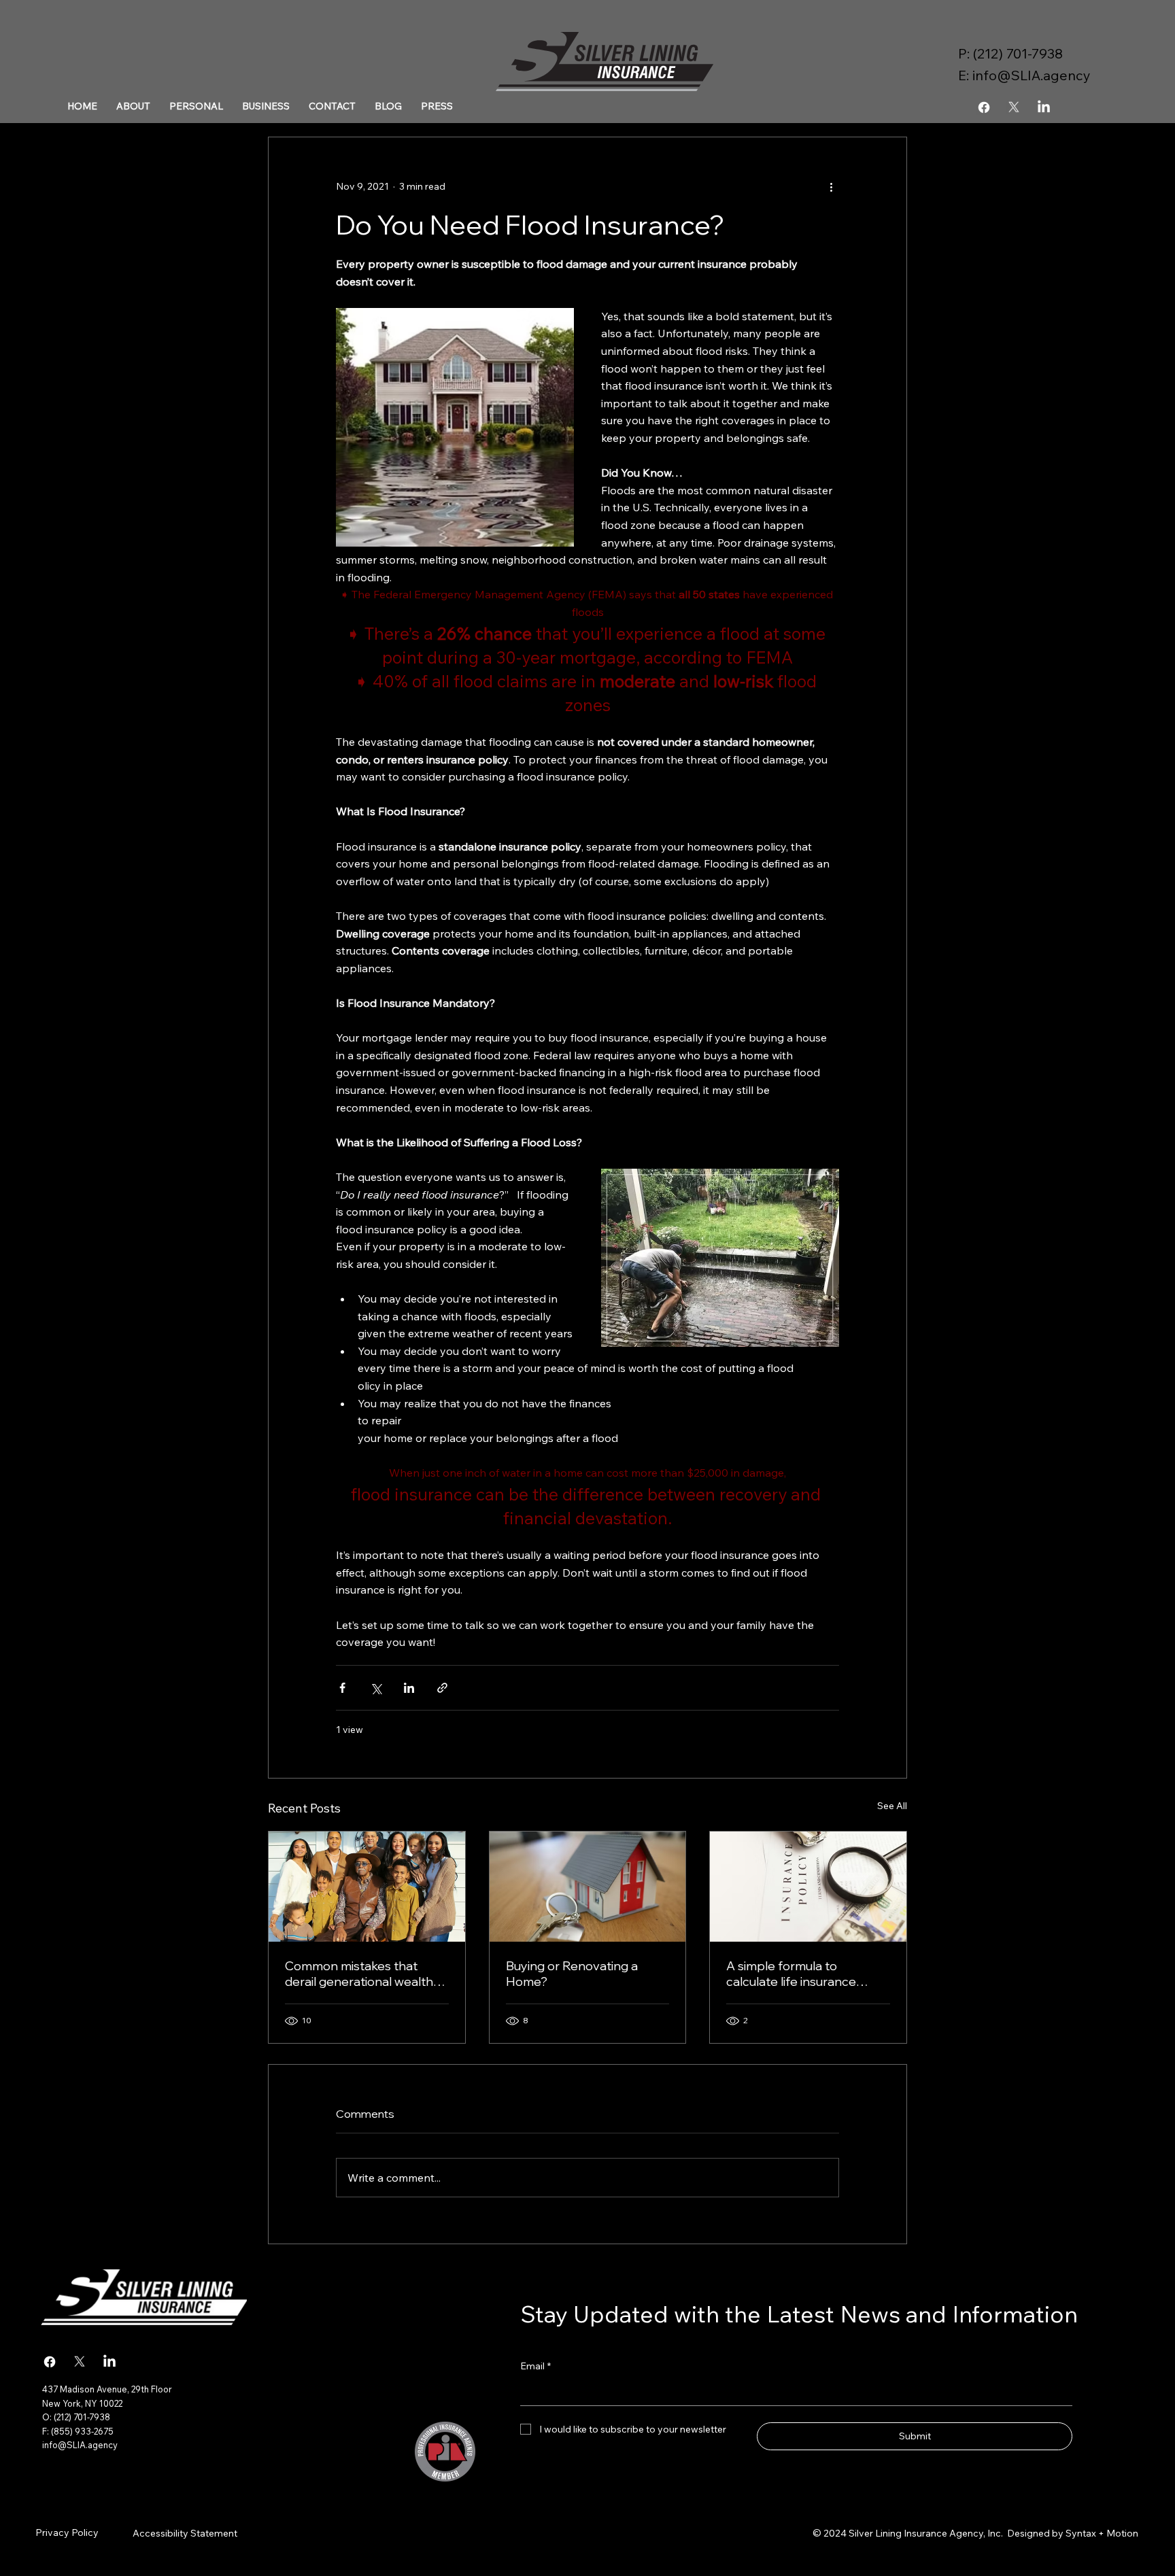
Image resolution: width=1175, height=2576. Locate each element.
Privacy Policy (67, 2532)
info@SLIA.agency (1032, 75)
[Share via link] (442, 1688)
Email (535, 2366)
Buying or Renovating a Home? (572, 1974)
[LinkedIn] (1044, 107)
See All (892, 1806)
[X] (1014, 107)
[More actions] (831, 186)
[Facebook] (984, 107)
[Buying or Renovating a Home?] (588, 1887)
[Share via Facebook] (342, 1688)
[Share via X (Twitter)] (376, 1688)
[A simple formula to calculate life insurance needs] (808, 1887)
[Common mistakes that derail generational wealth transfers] (367, 1887)
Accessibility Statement (185, 2533)
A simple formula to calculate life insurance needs (791, 1974)
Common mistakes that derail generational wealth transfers (359, 1974)
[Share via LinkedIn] (409, 1688)
